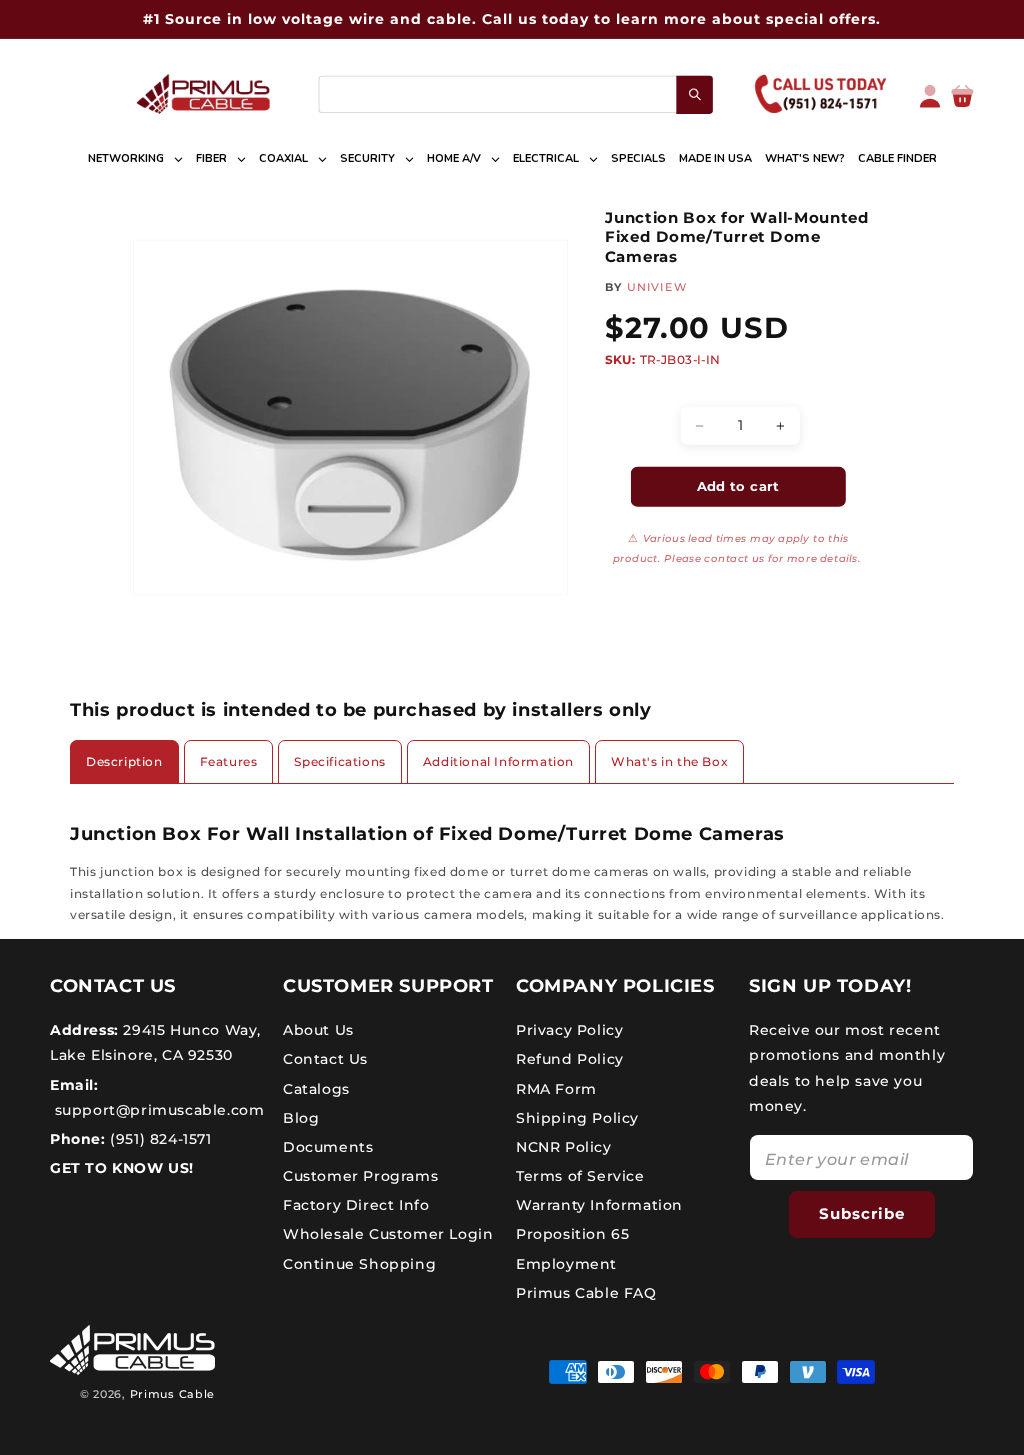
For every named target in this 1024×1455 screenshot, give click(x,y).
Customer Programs (360, 1176)
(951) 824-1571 (159, 1139)
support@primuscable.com (157, 1110)
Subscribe (862, 1213)
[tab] (124, 762)
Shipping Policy (577, 1118)
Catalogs (316, 1089)
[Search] (694, 95)
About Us (318, 1030)
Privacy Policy (569, 1030)
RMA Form (556, 1089)
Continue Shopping (359, 1264)
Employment (566, 1264)
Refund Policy (570, 1059)
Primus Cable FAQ (586, 1293)
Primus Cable (172, 1394)
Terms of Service (580, 1176)
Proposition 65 (572, 1234)
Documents (328, 1147)
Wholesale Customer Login (388, 1234)
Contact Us (325, 1059)
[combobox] (515, 94)
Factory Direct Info (356, 1205)
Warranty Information (599, 1205)
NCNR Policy (564, 1147)
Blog (301, 1118)
